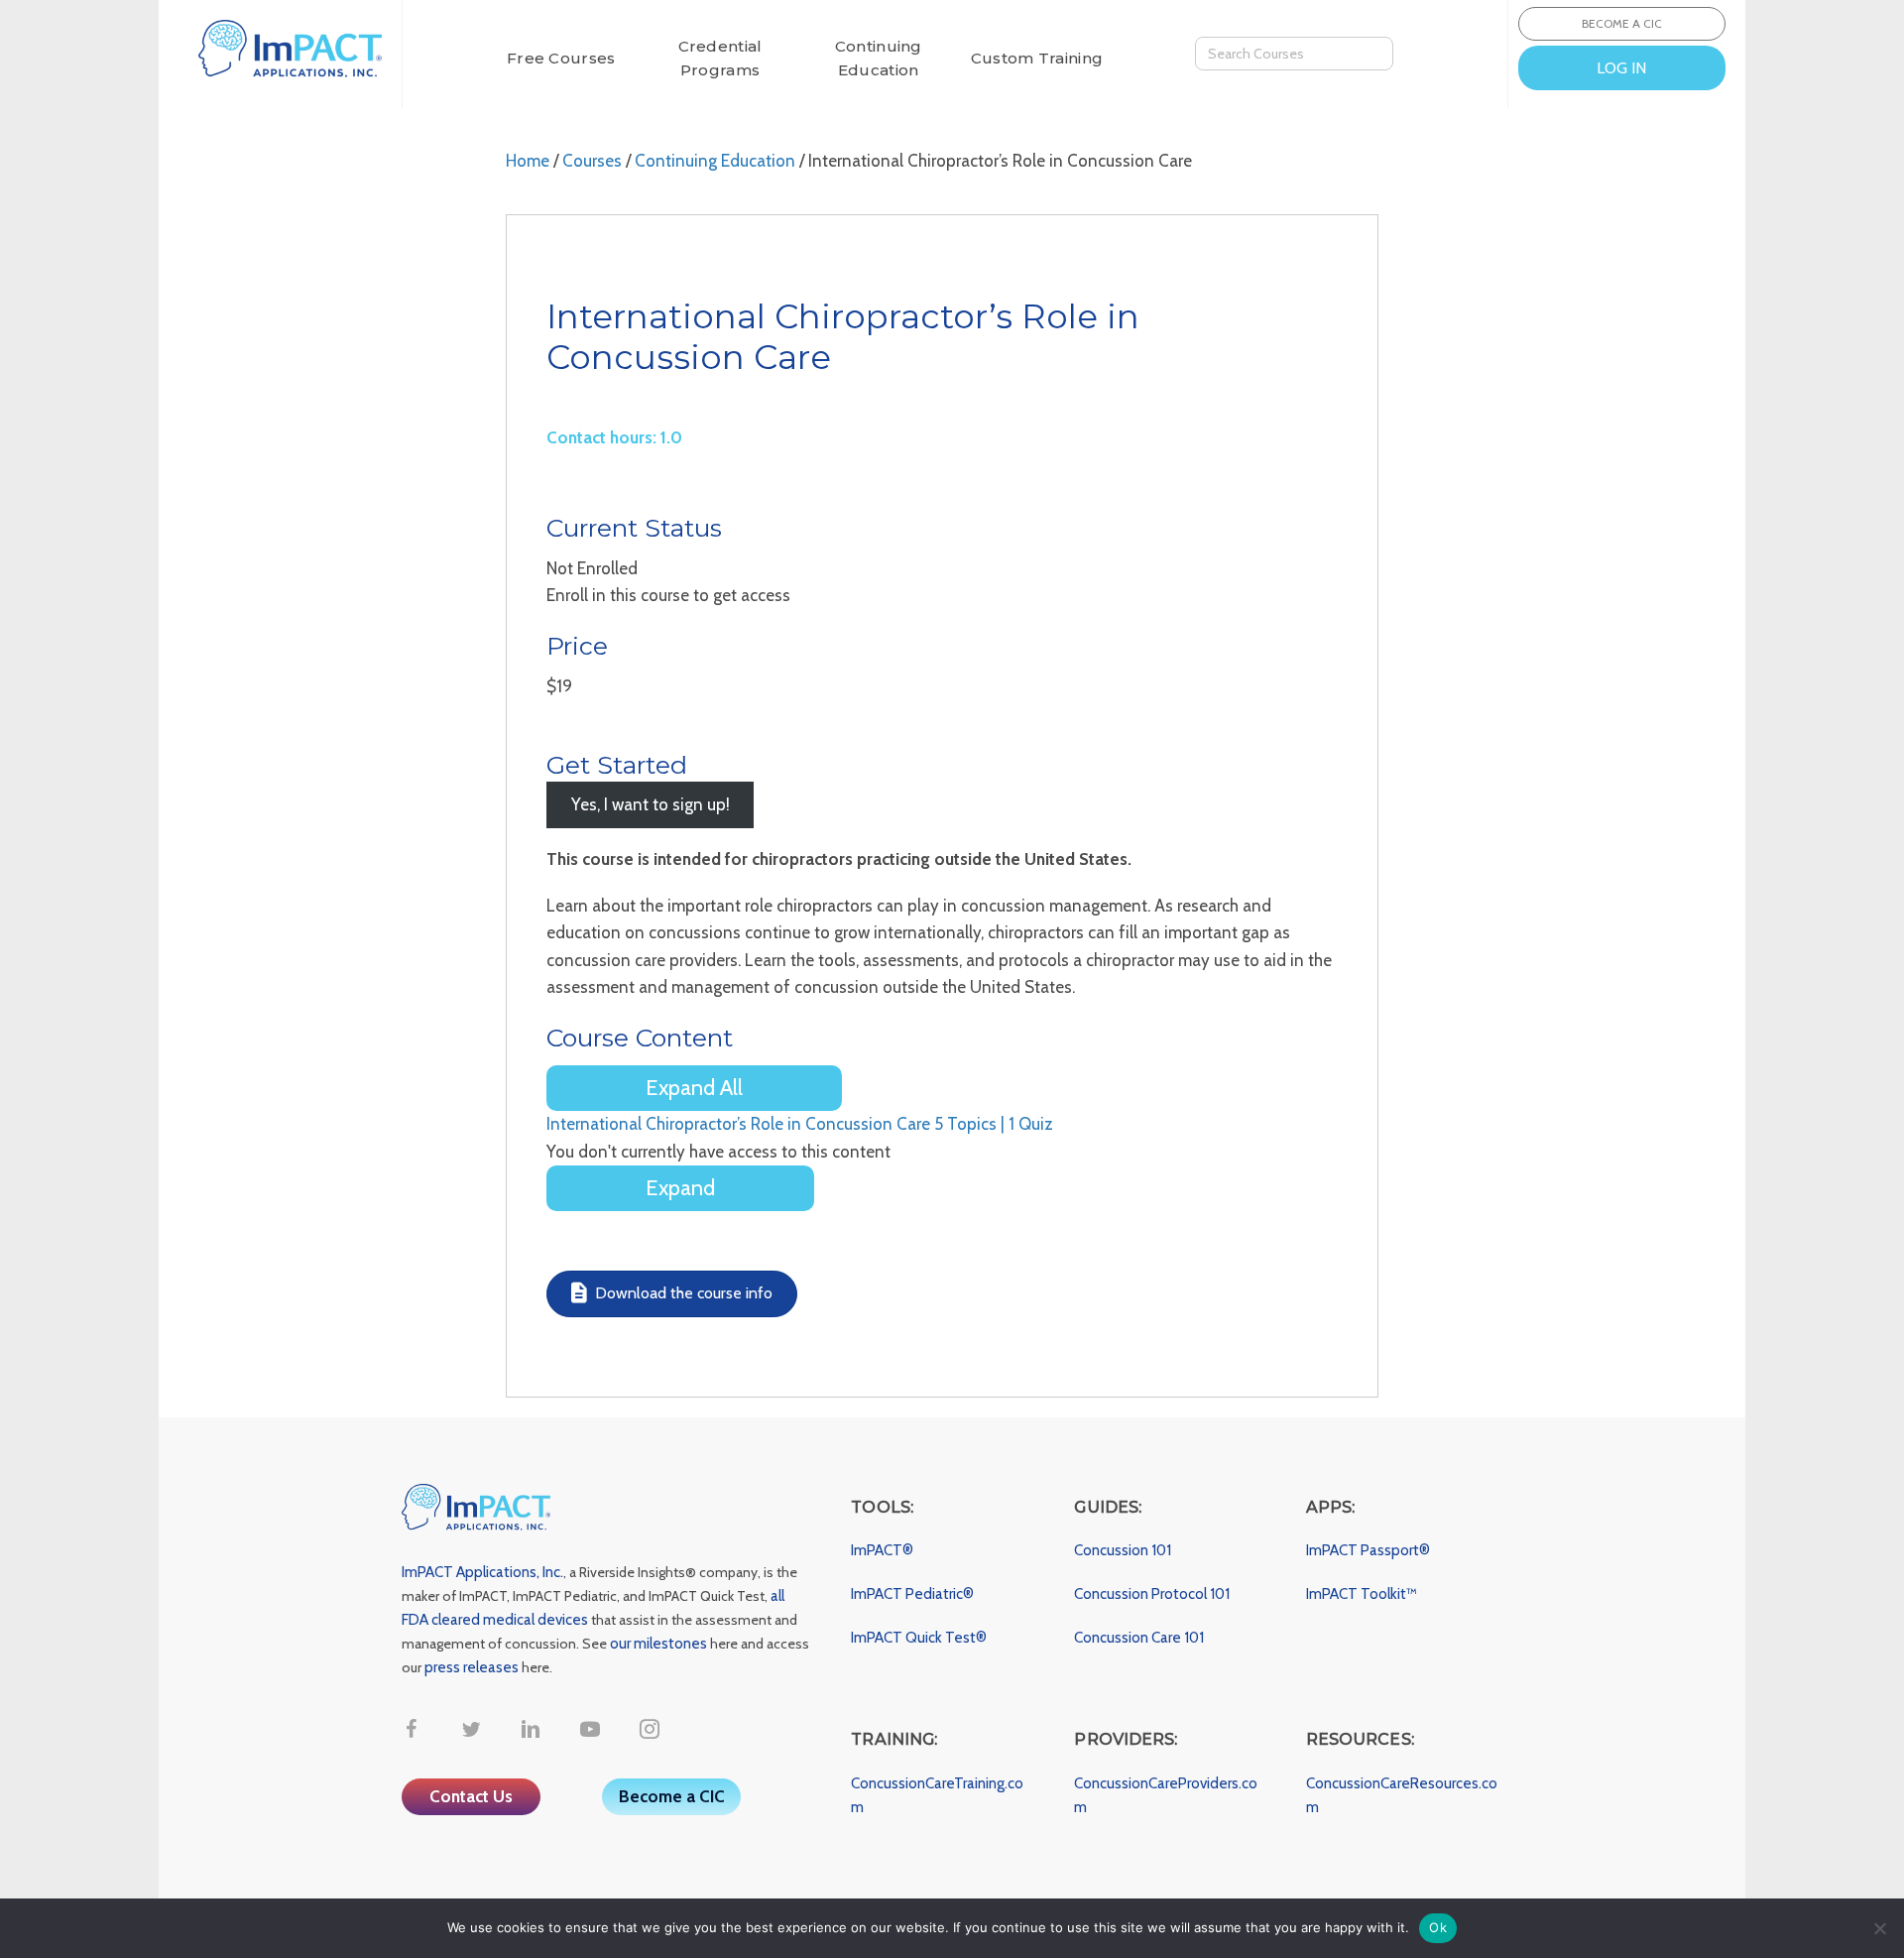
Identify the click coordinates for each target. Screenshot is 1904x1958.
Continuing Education (879, 58)
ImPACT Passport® (1368, 1550)
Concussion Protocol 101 (1152, 1594)
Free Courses (561, 58)
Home (528, 161)
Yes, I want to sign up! (651, 805)
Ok (1438, 1927)
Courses (592, 161)
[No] (1879, 1928)
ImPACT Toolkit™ (1362, 1594)
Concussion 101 (1123, 1550)
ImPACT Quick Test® (919, 1638)
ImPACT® (882, 1550)
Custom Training (1037, 58)
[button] (412, 1729)
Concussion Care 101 (1139, 1638)
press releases (472, 1667)
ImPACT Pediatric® (912, 1594)
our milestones (660, 1644)
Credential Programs (720, 58)
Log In (1621, 68)
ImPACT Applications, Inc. (482, 1572)
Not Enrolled (592, 568)
